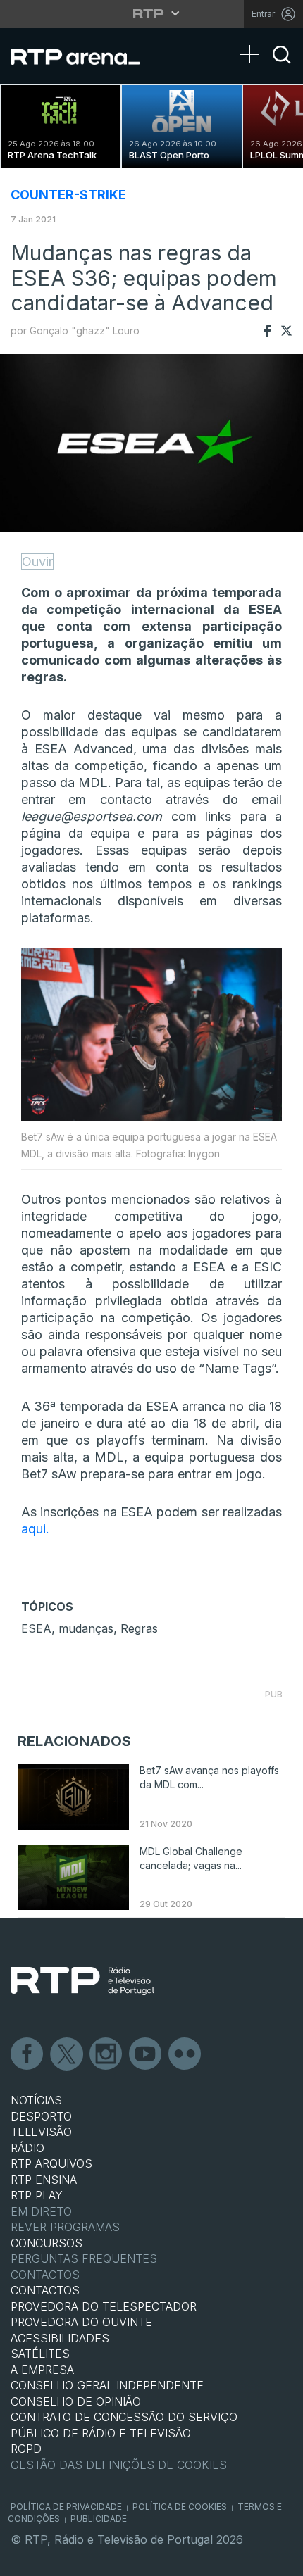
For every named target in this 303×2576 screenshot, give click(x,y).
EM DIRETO (41, 2211)
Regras (139, 1628)
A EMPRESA (42, 2370)
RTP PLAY (37, 2195)
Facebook (27, 2054)
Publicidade (99, 2519)
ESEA (36, 1628)
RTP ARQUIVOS (51, 2163)
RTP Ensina (44, 2180)
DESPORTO (41, 2116)
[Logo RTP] (82, 1981)
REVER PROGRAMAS (65, 2227)
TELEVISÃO (41, 2132)
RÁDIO (27, 2148)
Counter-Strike (68, 195)
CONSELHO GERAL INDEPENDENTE (107, 2385)
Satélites (40, 2354)
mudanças (86, 1628)
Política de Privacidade (66, 2507)
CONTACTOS (45, 2290)
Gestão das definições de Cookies (119, 2465)
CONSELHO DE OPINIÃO (76, 2401)
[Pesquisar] (282, 67)
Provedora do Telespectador (104, 2306)
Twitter (67, 2054)
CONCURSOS (47, 2243)
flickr (185, 2054)
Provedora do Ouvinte (81, 2322)
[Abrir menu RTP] (152, 13)
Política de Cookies (180, 2507)
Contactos (45, 2275)
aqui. (35, 1529)
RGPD (26, 2449)
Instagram (106, 2054)
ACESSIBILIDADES (60, 2338)
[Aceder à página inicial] (84, 56)
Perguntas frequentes (84, 2258)
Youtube (146, 2054)
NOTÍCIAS (36, 2100)
